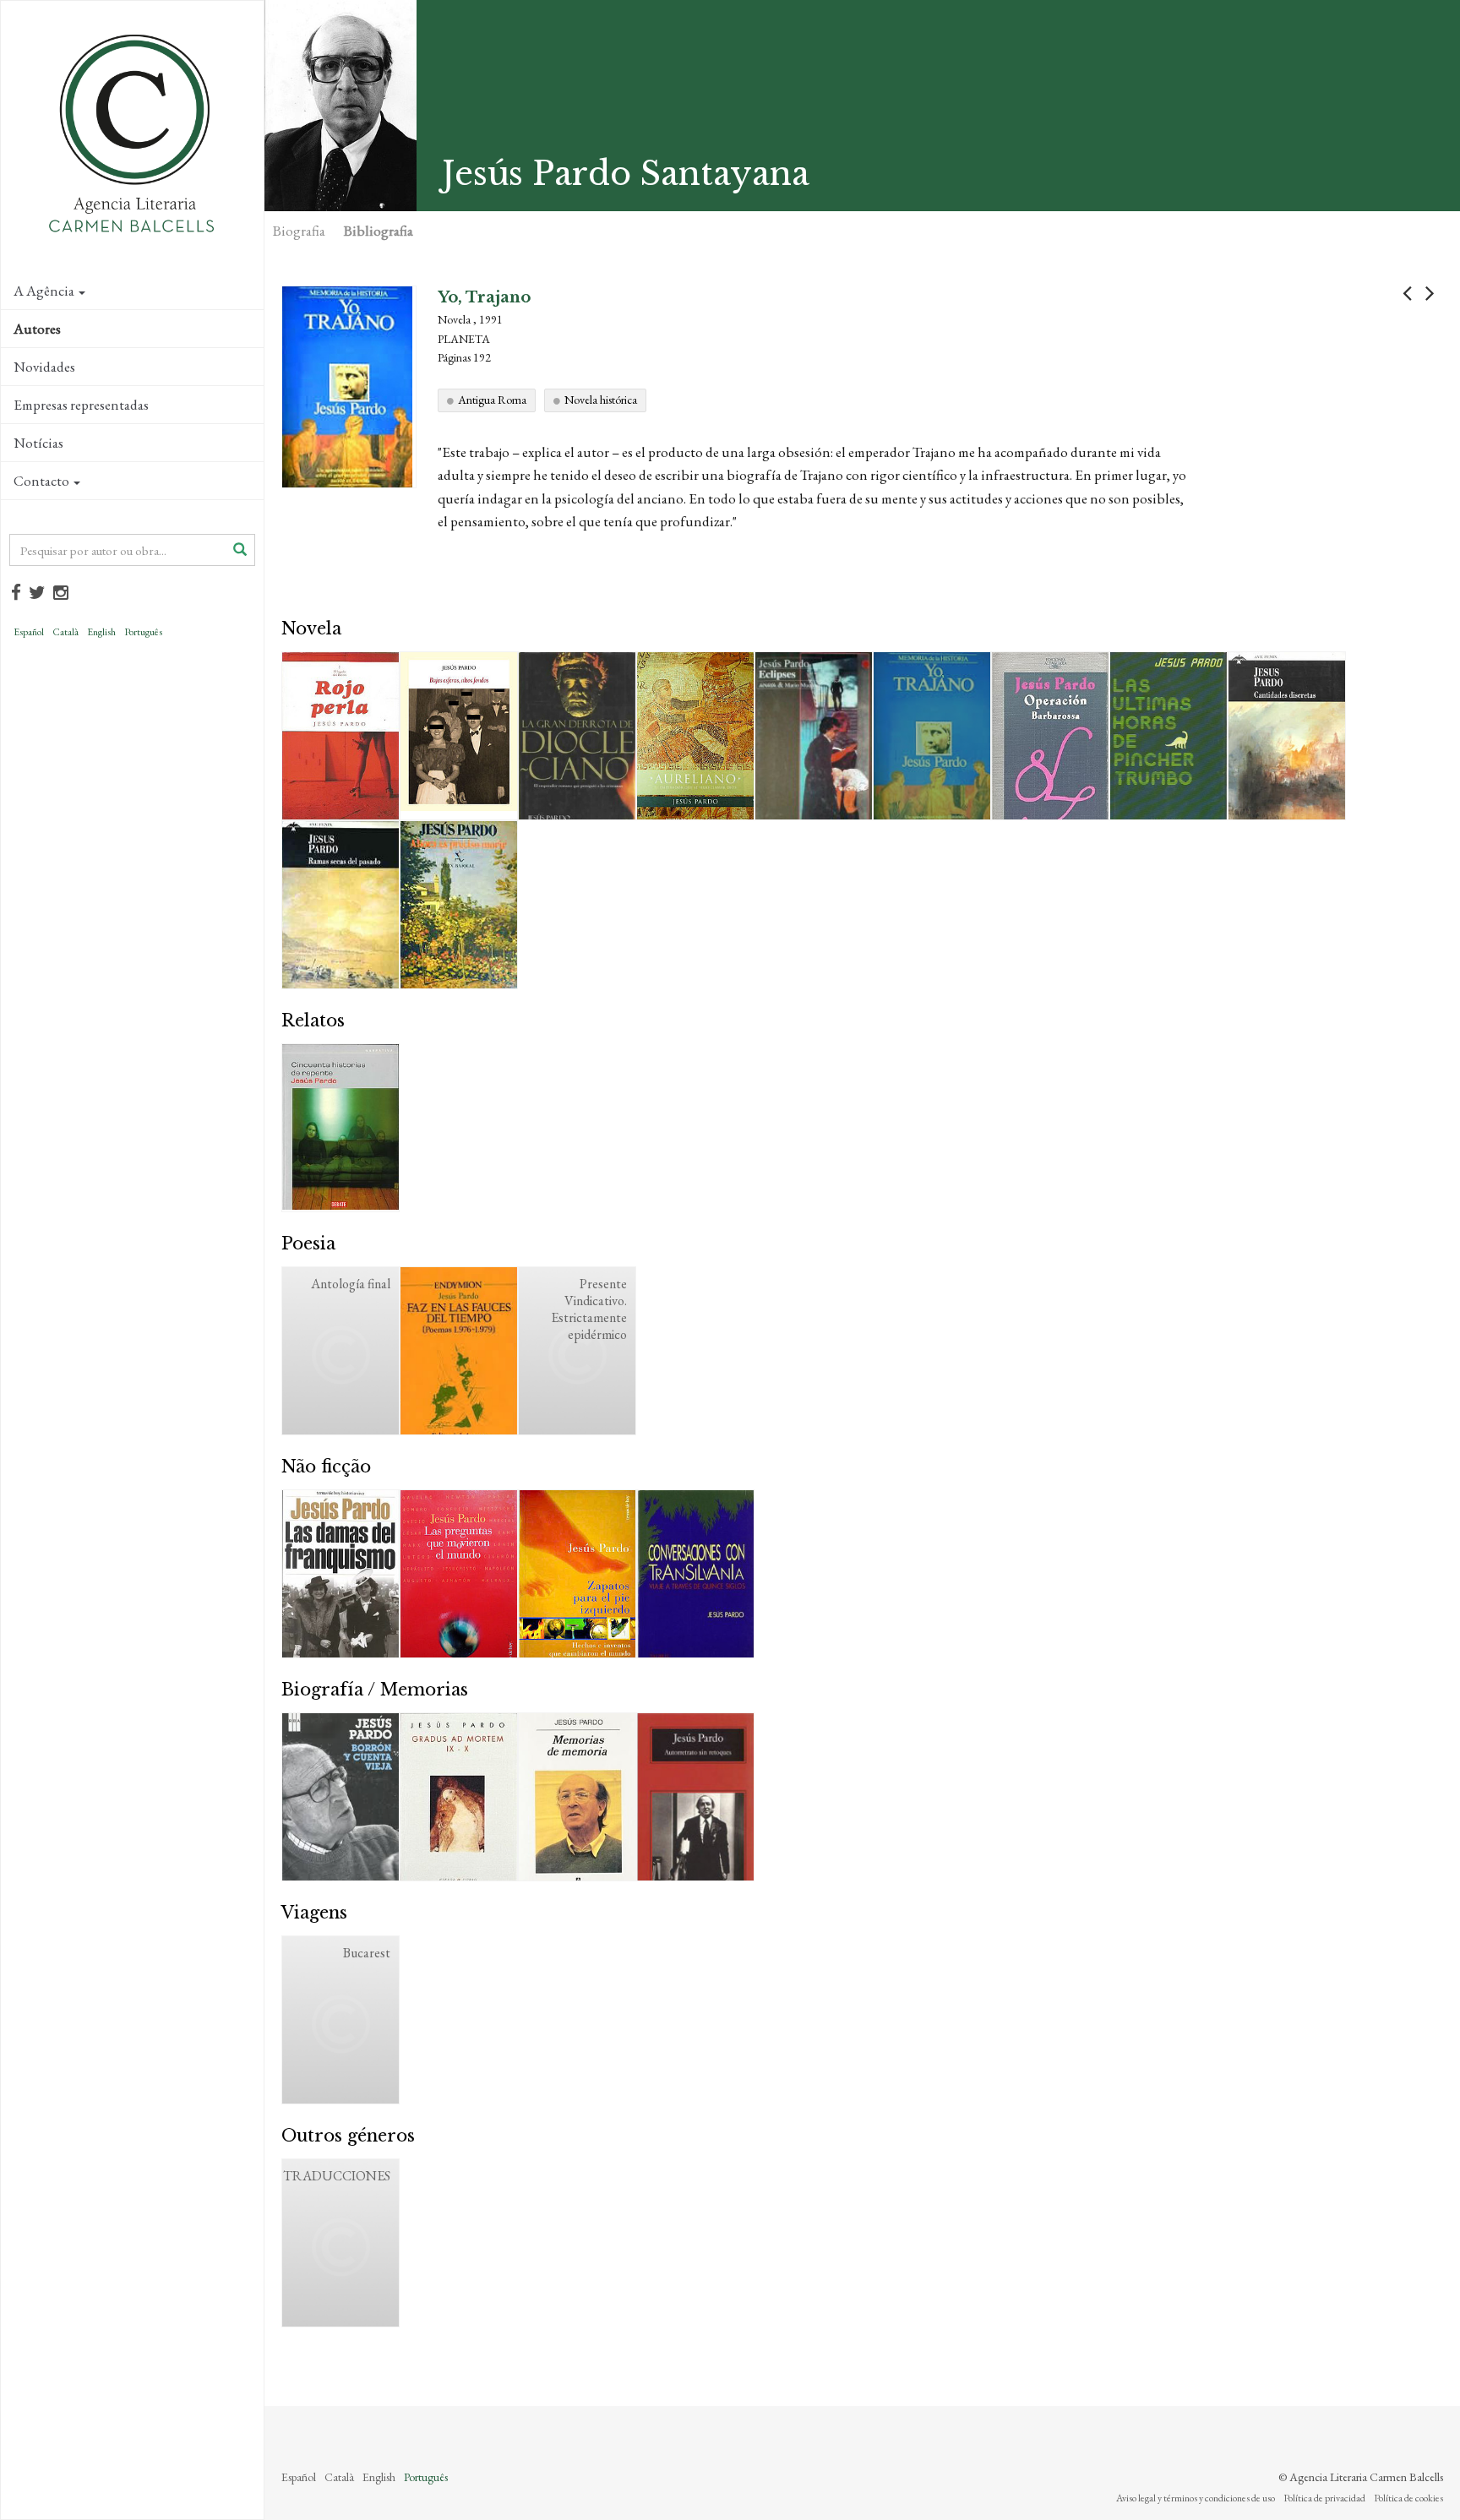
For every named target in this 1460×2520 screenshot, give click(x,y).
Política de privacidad (1324, 2498)
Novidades (44, 367)
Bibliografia (379, 231)
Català (65, 632)
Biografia (299, 231)
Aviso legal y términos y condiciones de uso (1196, 2498)
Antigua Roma (492, 400)
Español (29, 632)
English (101, 632)
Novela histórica (601, 400)
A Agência (44, 291)
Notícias (38, 443)
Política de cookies (1408, 2498)
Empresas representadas (81, 405)
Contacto (41, 481)
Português (143, 632)
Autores (37, 329)
